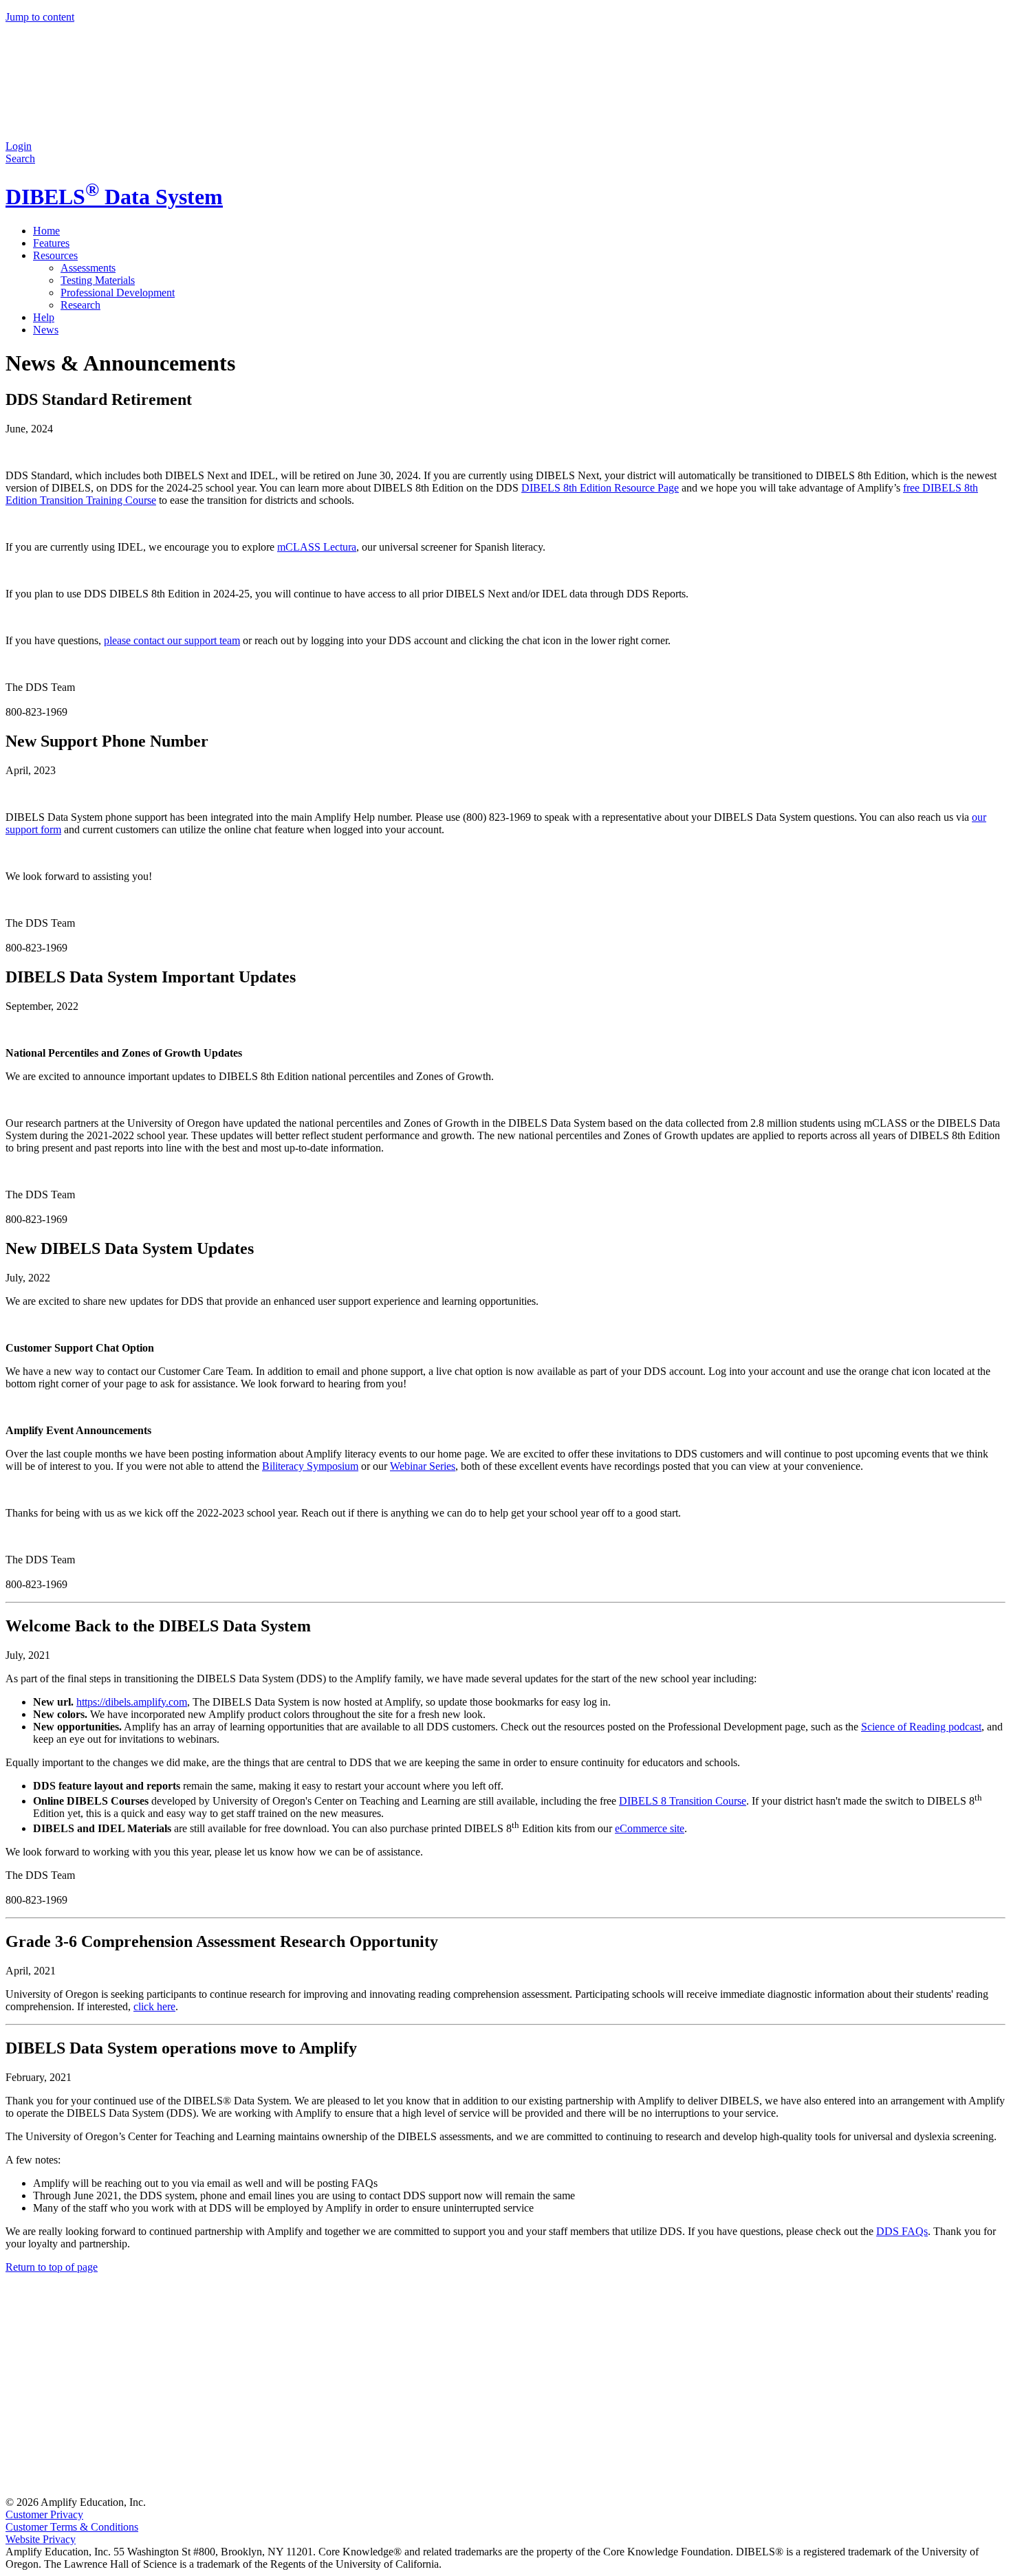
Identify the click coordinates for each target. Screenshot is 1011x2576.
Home (46, 231)
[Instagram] (318, 2384)
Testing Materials (98, 280)
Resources (55, 255)
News (46, 330)
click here (154, 2006)
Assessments (88, 268)
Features (51, 243)
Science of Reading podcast (921, 1727)
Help (44, 317)
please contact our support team (172, 640)
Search (20, 158)
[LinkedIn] (736, 2384)
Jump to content (40, 17)
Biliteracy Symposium (310, 1466)
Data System (114, 197)
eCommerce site (650, 1828)
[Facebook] (109, 2384)
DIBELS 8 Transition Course (683, 1801)
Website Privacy (41, 2539)
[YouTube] (109, 2490)
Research (80, 305)
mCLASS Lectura (317, 547)
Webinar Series (423, 1466)
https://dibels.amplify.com (132, 1702)
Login (19, 146)
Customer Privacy (44, 2514)
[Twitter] (527, 2384)
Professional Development (118, 293)
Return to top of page (52, 2267)
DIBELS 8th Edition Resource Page (600, 488)
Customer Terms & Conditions (72, 2527)
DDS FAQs (902, 2231)
